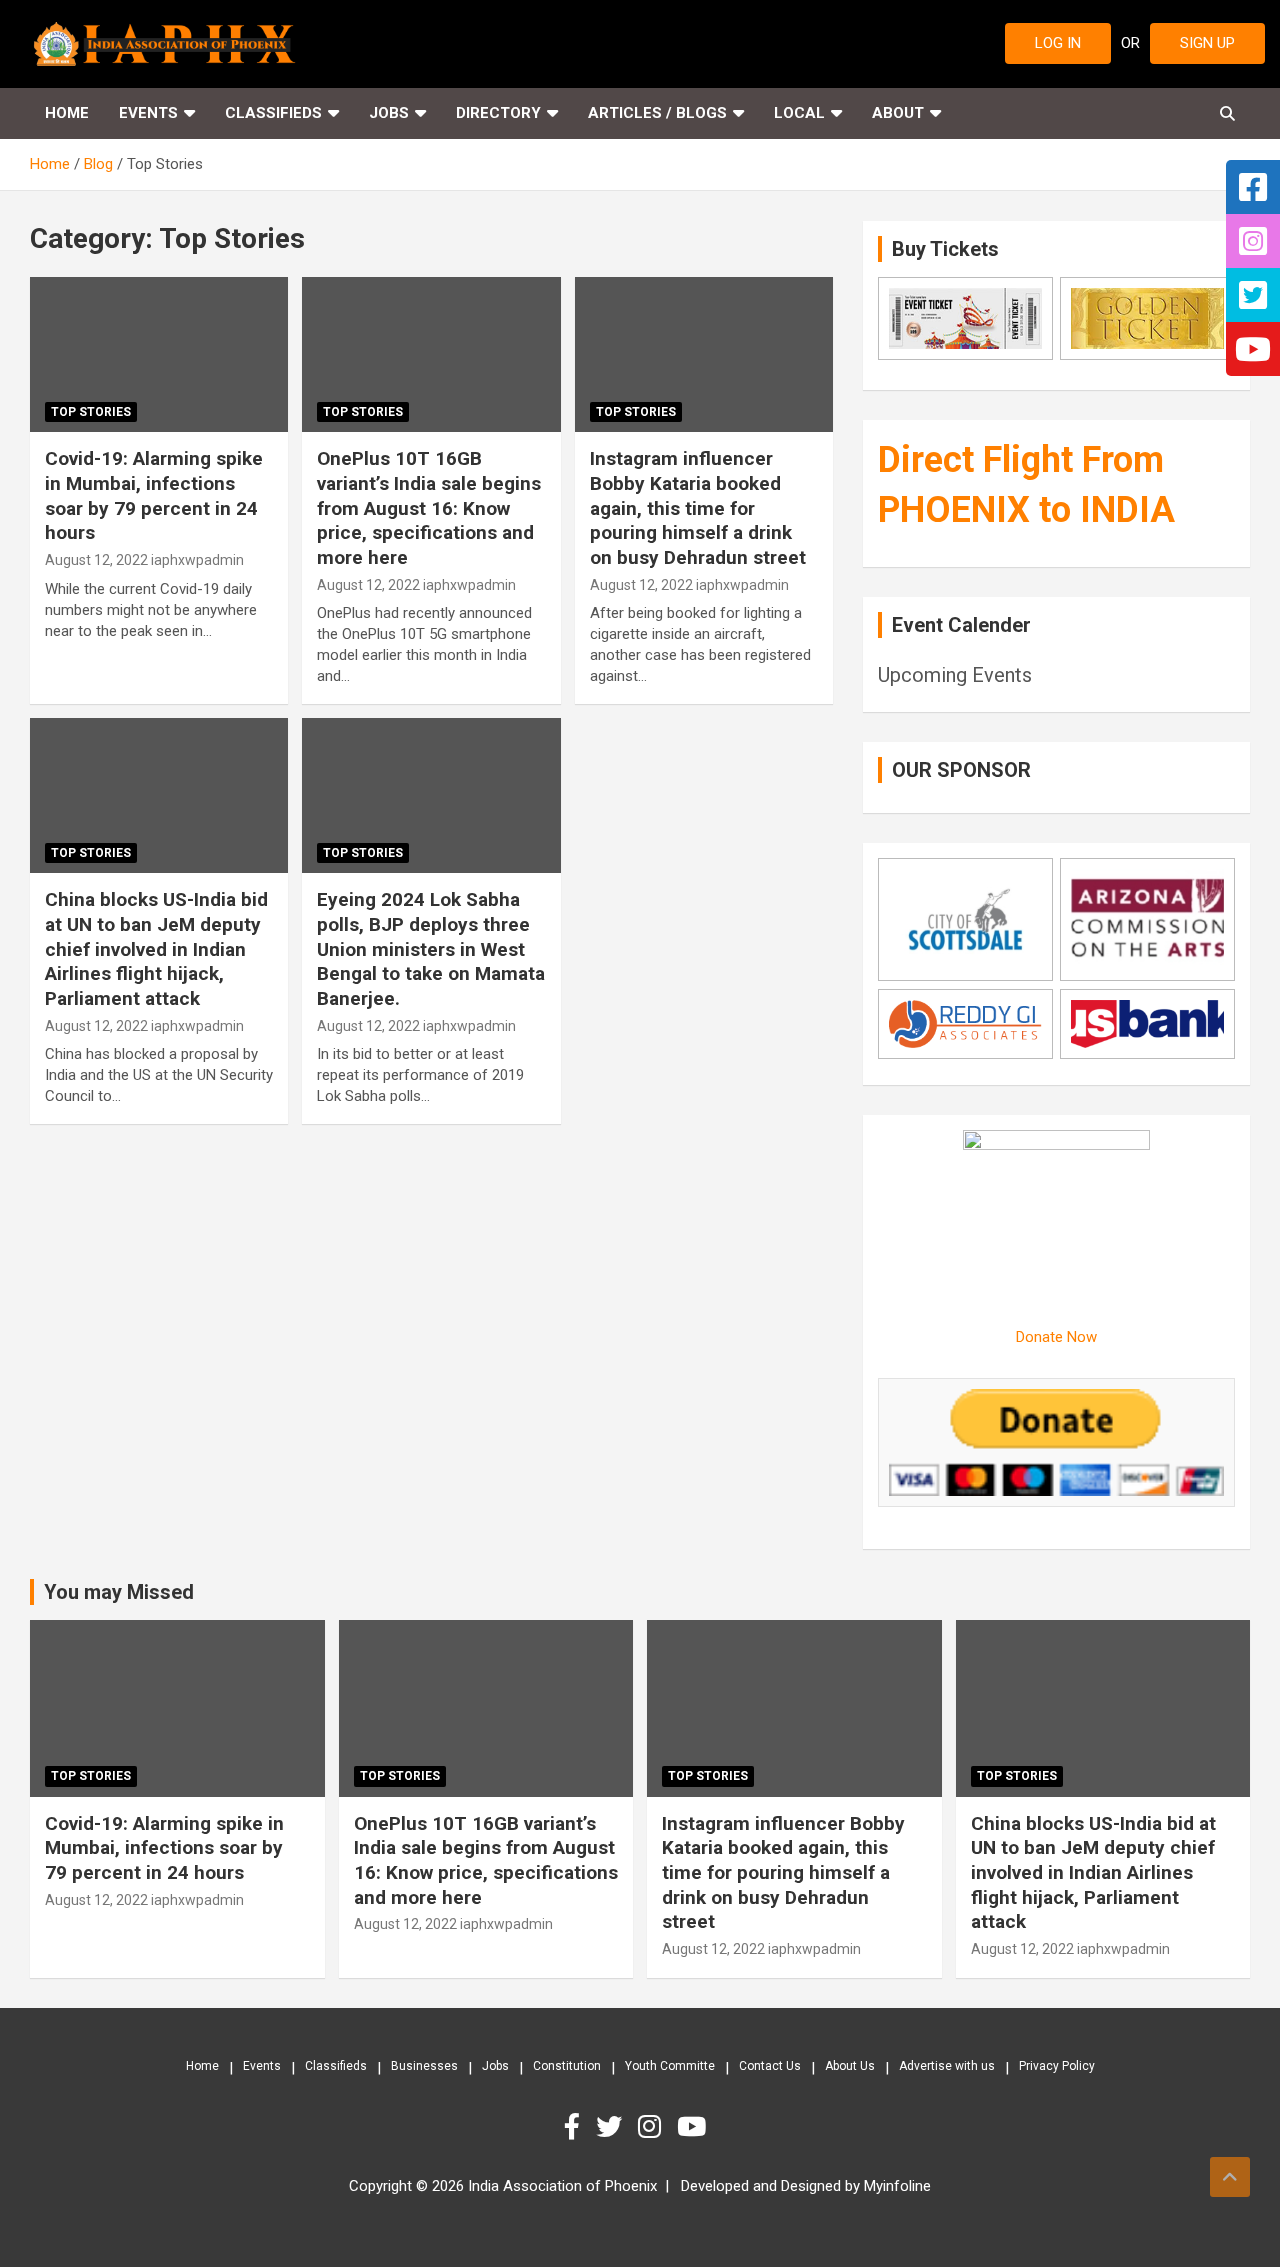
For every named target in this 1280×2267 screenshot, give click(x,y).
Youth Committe (670, 2066)
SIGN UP (1207, 43)
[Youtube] (696, 2127)
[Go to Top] (1230, 2177)
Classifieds (273, 113)
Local (799, 113)
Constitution (567, 2066)
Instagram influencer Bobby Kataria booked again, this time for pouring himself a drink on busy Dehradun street (698, 508)
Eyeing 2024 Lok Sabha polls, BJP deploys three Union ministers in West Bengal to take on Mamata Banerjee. (431, 949)
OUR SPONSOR (961, 770)
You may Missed (119, 1592)
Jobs (389, 113)
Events (148, 113)
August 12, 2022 (96, 560)
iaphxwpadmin (197, 560)
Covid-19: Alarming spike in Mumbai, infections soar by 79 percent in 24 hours (154, 495)
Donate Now (1056, 1337)
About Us (850, 2066)
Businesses (424, 2066)
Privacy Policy (1057, 2066)
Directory (498, 113)
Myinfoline (897, 2186)
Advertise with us (947, 2066)
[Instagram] (657, 2127)
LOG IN (1058, 43)
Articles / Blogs (657, 113)
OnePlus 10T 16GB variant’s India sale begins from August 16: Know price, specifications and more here (429, 508)
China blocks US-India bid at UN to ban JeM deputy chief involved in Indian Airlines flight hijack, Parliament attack (156, 949)
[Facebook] (580, 2127)
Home (67, 113)
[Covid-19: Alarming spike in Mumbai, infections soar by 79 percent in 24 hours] (159, 355)
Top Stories (91, 412)
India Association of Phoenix (562, 2186)
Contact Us (770, 2066)
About (898, 113)
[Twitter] (617, 2127)
